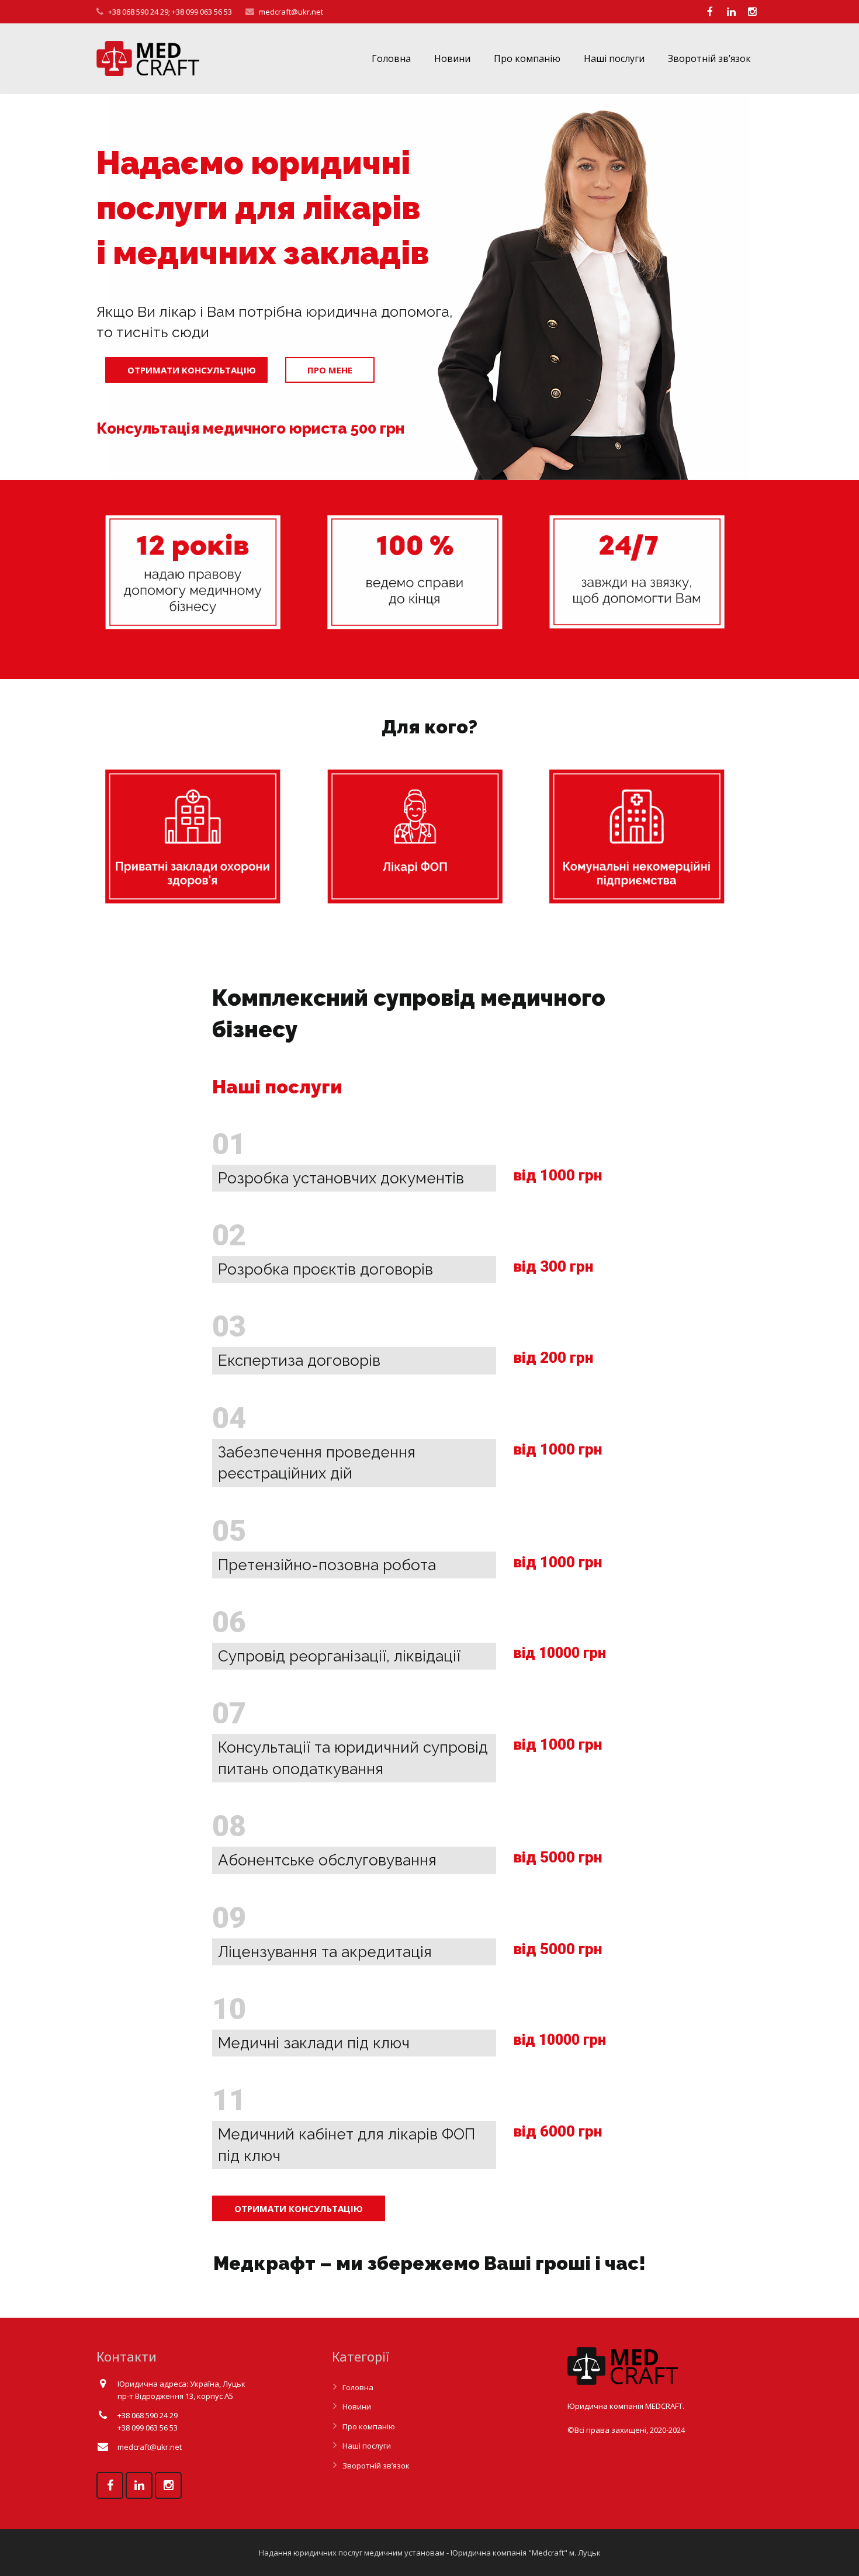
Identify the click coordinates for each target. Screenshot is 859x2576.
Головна (358, 2387)
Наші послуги (367, 2446)
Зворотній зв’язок (376, 2466)
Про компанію (369, 2426)
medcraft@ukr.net (291, 12)
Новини (357, 2407)
